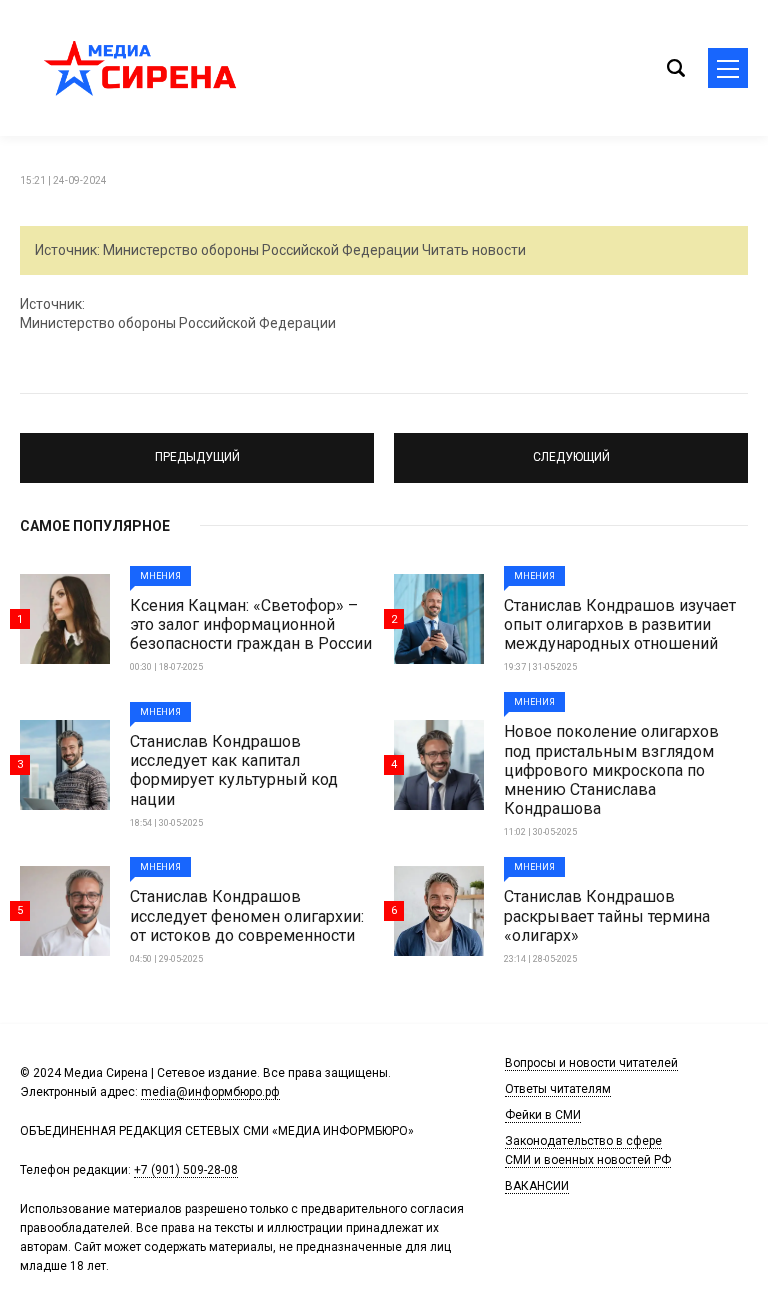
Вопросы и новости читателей (591, 1063)
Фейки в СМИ (543, 1115)
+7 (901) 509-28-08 (186, 1170)
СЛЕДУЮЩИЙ (571, 457)
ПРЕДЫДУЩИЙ (197, 457)
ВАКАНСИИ (537, 1186)
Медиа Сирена (140, 68)
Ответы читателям (558, 1089)
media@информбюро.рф (210, 1092)
